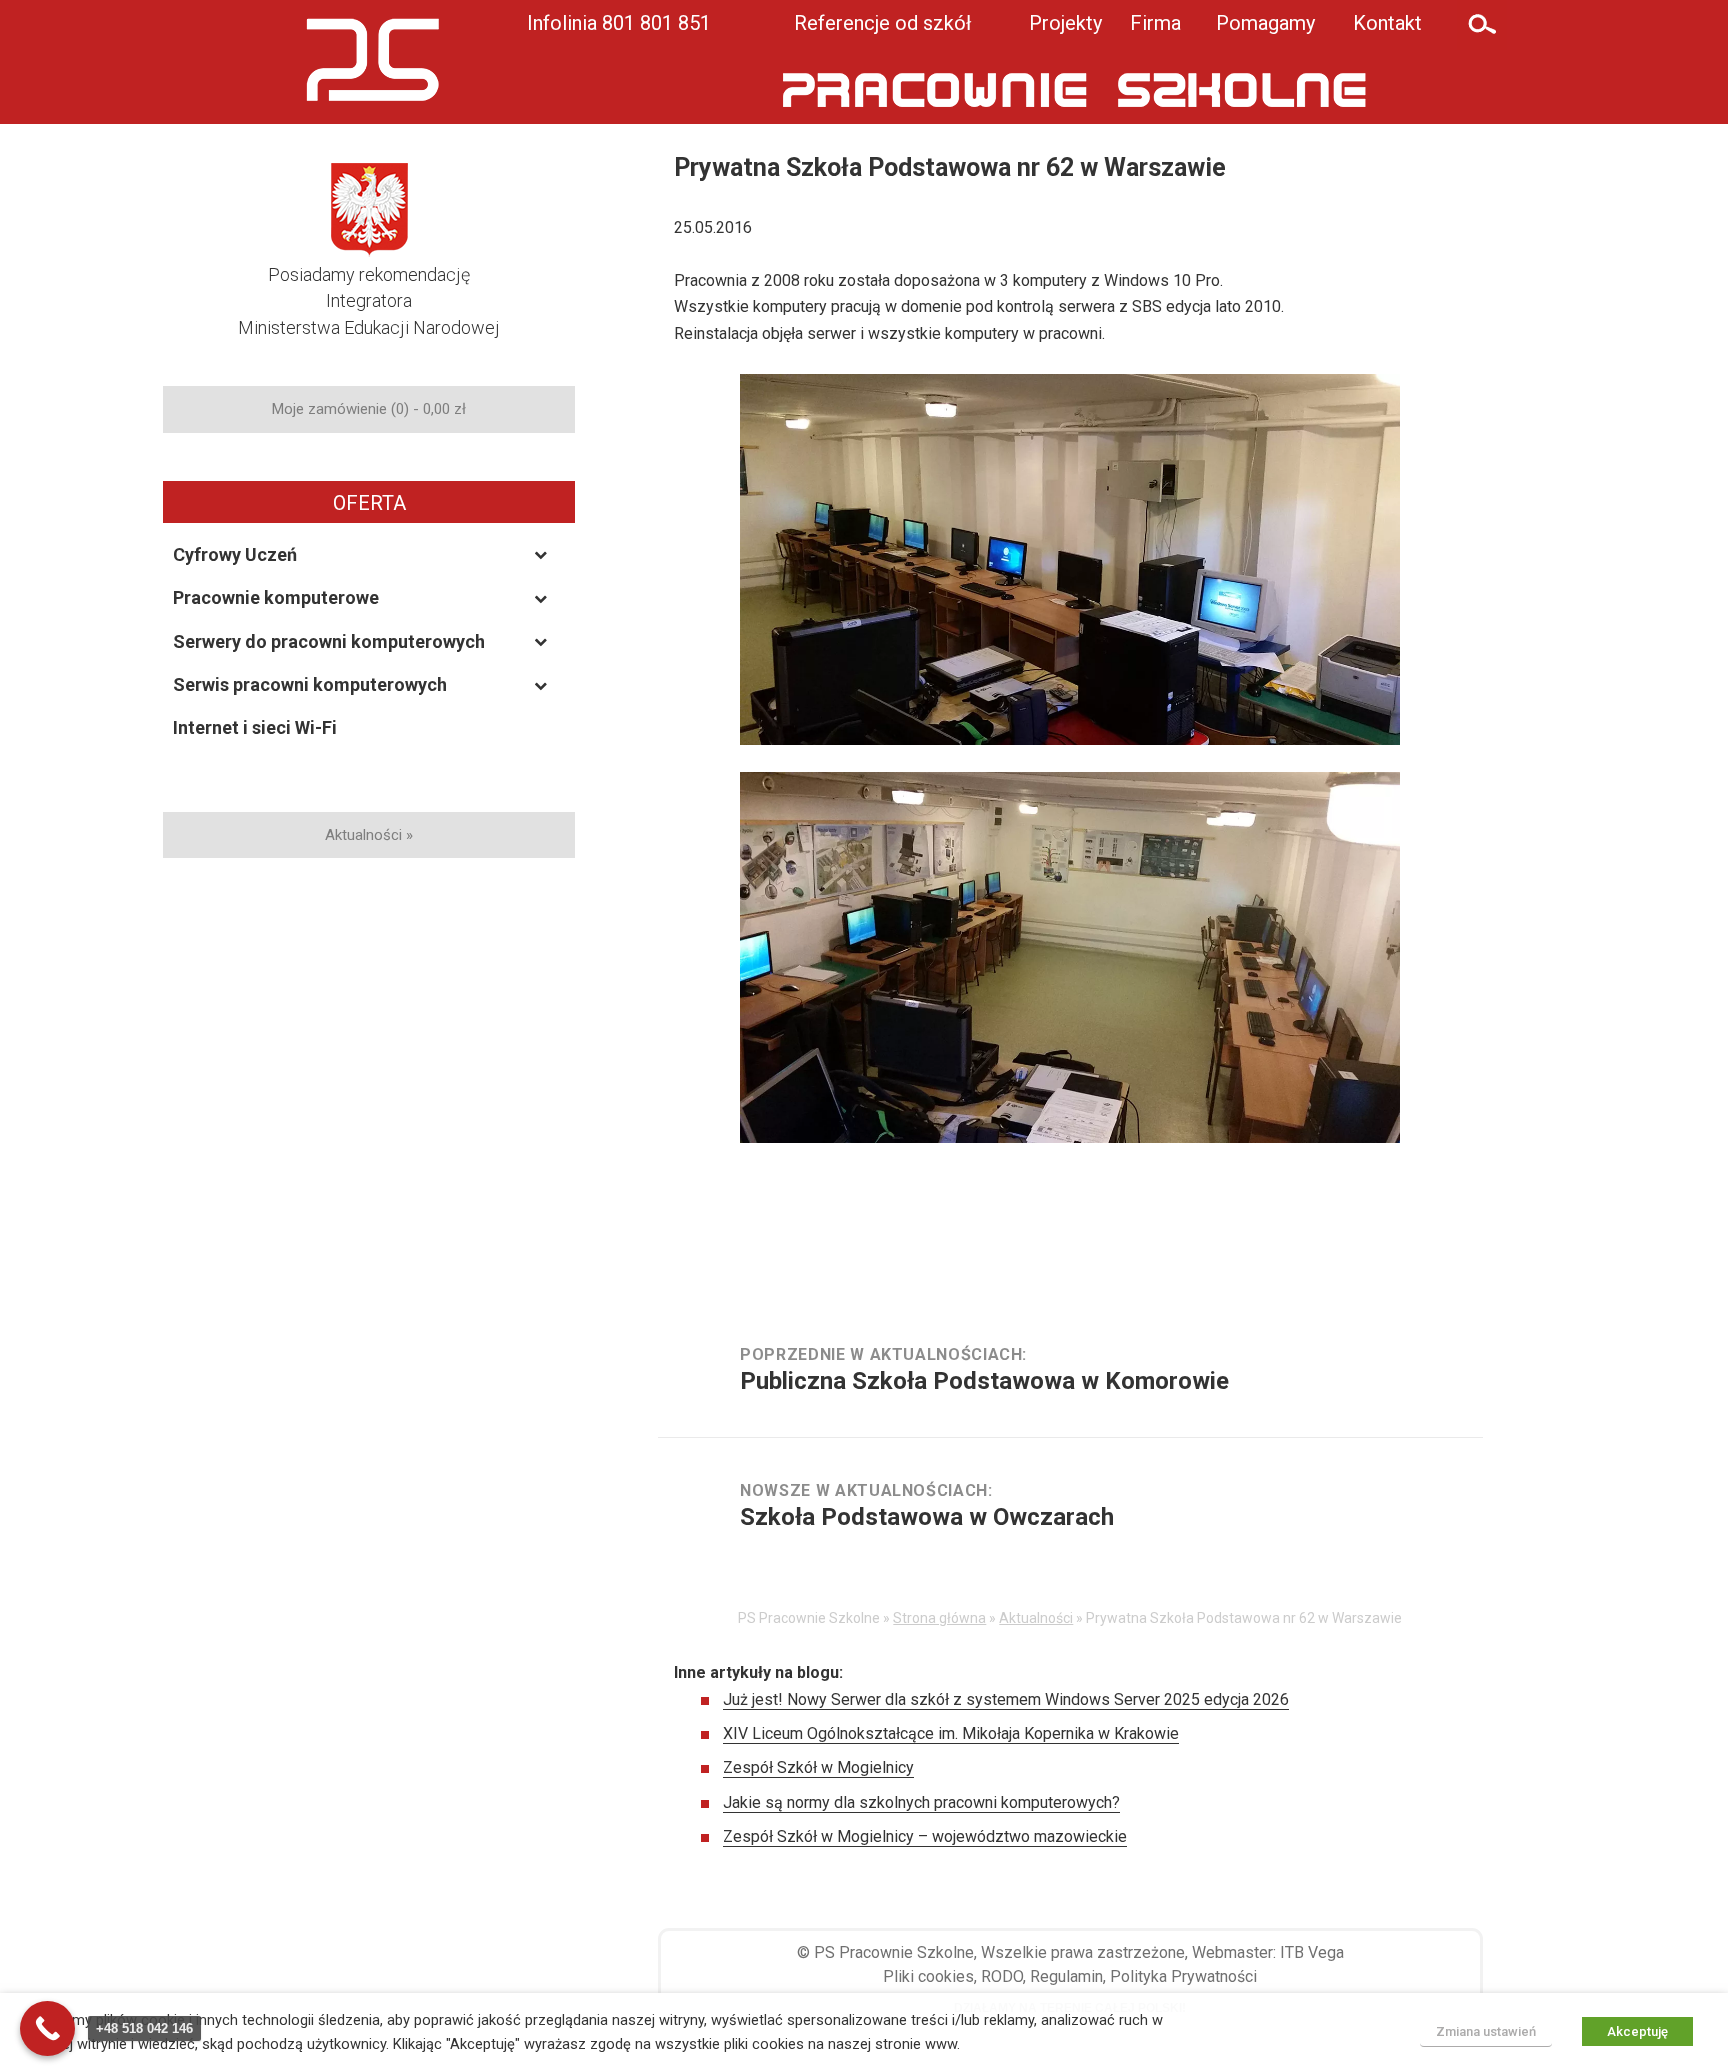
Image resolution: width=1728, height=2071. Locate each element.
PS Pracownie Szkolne (894, 1952)
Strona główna (939, 1618)
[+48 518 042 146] (47, 2028)
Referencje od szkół (882, 23)
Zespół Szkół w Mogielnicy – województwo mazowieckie (925, 1836)
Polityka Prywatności (1183, 1976)
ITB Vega (1312, 1952)
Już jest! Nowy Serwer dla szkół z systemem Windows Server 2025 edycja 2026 (1006, 1699)
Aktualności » (369, 835)
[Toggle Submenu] (541, 554)
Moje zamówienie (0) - (369, 409)
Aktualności (1036, 1618)
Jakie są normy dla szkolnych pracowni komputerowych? (921, 1802)
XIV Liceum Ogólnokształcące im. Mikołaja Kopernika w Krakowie (951, 1733)
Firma (1155, 23)
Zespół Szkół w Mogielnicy (818, 1767)
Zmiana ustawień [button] (1486, 2031)
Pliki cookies (928, 1976)
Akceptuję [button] (1637, 2031)
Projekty (1065, 23)
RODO (1002, 1976)
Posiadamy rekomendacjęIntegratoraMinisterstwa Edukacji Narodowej (369, 301)
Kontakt (1387, 23)
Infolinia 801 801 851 (619, 23)
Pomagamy (1265, 23)
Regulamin (1066, 1976)
